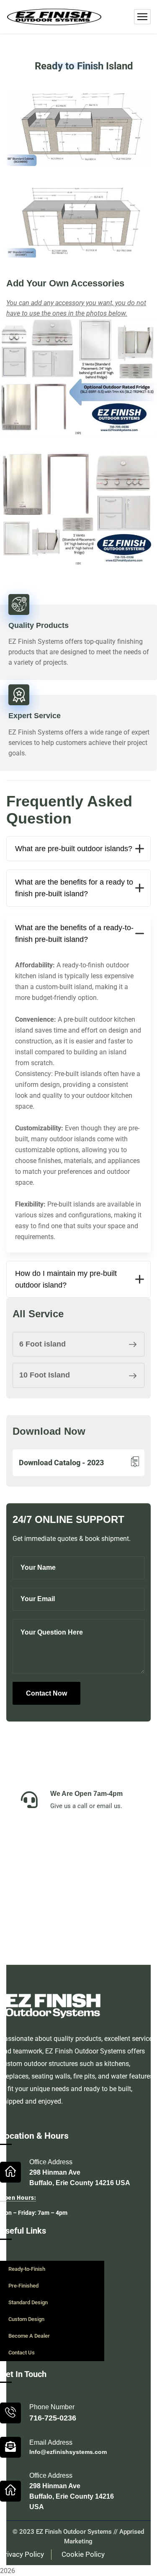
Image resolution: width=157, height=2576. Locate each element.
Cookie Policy (83, 2554)
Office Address (51, 2162)
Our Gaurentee (73, 1892)
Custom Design (26, 2319)
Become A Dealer (29, 2336)
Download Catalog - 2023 (61, 1463)
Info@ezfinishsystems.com (68, 2452)
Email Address (51, 2442)
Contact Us (22, 2353)
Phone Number (52, 2407)
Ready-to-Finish (27, 2269)
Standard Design (28, 2302)
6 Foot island (42, 1344)
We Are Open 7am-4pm (86, 1794)
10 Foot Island (45, 1375)
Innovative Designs (81, 1838)
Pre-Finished (23, 2286)
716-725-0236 (53, 2418)
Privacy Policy (22, 2554)
